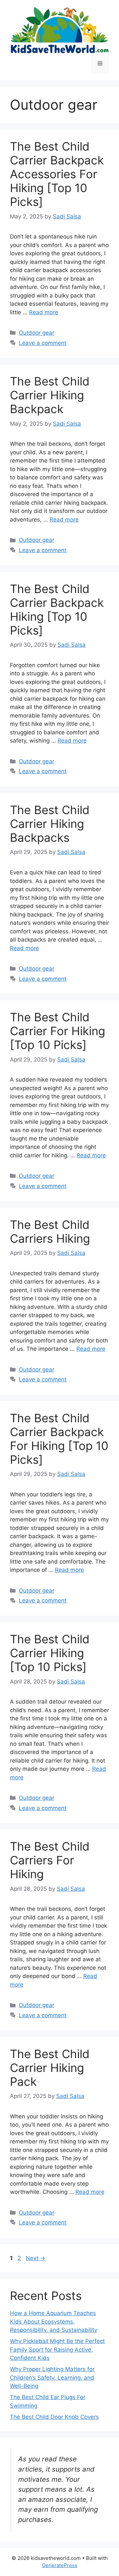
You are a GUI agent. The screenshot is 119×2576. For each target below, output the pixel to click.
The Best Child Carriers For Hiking (50, 1860)
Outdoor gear (37, 333)
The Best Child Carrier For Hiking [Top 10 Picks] (58, 1031)
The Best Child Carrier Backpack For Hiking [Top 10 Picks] (59, 1439)
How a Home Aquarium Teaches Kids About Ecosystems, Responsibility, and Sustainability (54, 2321)
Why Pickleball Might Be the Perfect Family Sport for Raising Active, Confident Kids (57, 2350)
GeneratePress (60, 2565)
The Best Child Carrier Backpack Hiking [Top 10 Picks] (57, 609)
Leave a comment (43, 343)
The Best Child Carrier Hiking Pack (50, 2068)
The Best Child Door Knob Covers (54, 2417)
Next (36, 2258)
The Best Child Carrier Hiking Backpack (50, 395)
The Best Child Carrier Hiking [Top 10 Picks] (50, 1653)
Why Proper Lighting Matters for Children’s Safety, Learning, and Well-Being (52, 2378)
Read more (44, 312)
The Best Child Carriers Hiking (50, 1231)
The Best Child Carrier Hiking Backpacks (50, 824)
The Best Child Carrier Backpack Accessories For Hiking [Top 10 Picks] (57, 174)
